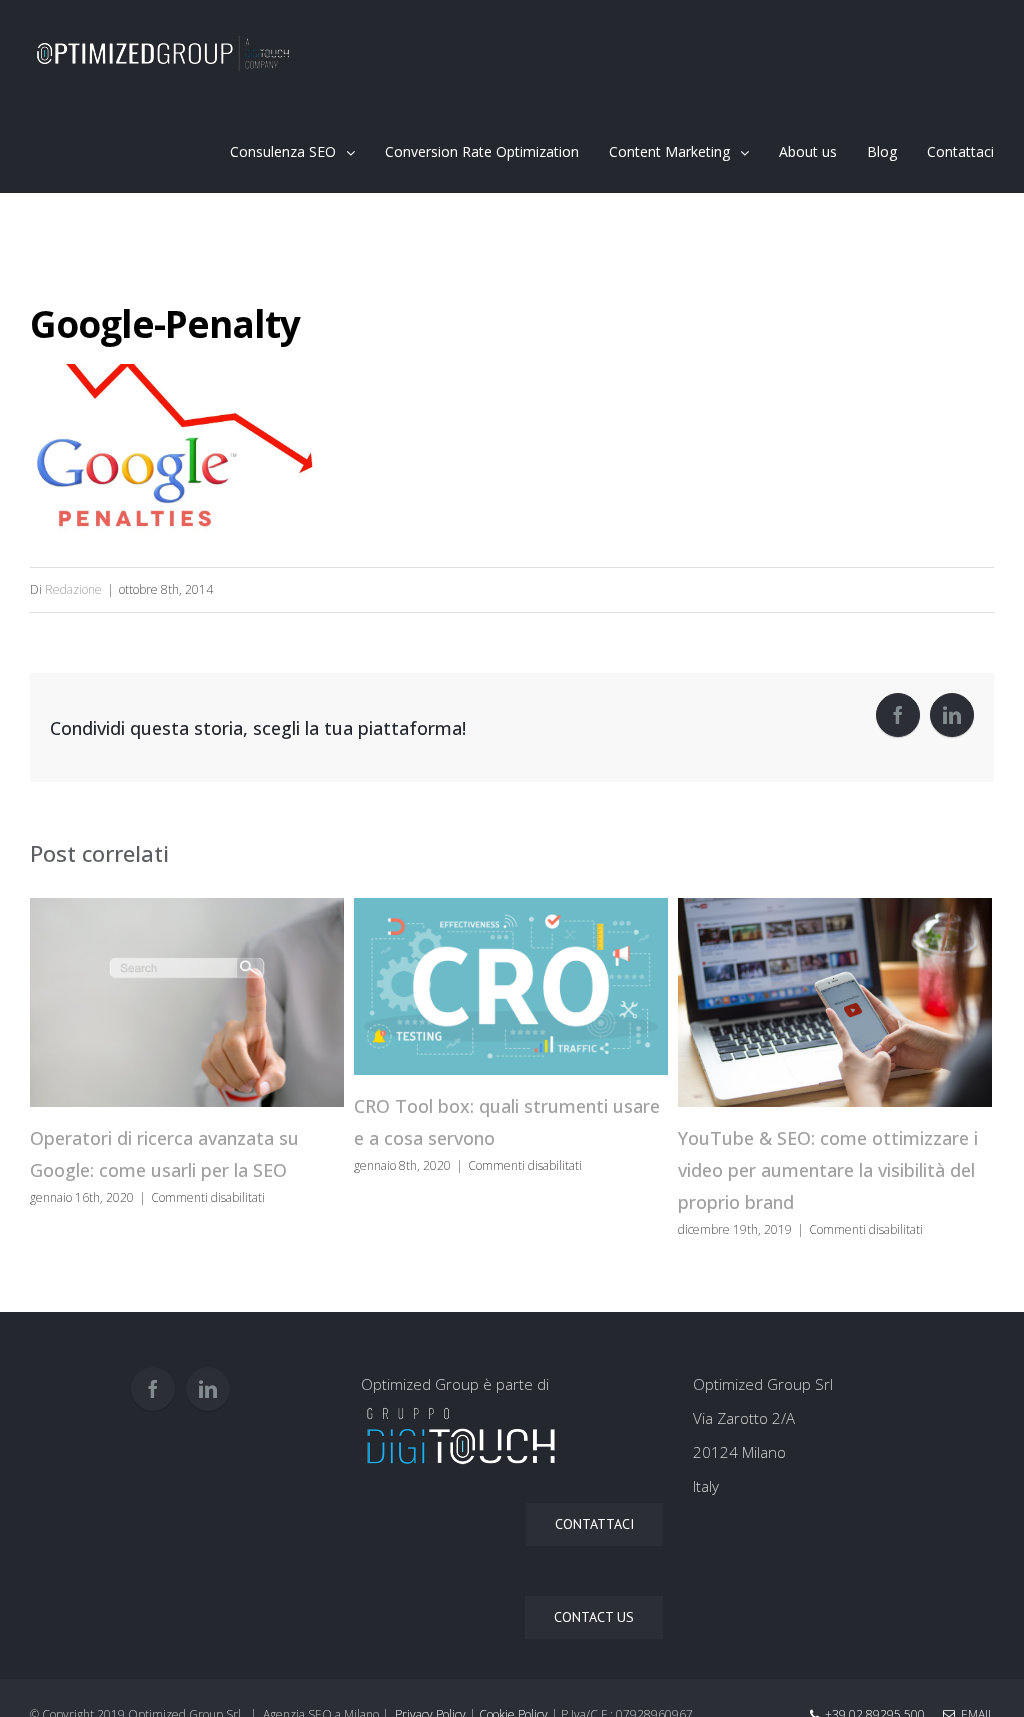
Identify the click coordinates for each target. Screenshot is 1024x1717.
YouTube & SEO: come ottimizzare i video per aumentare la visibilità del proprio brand (828, 1170)
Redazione (73, 589)
